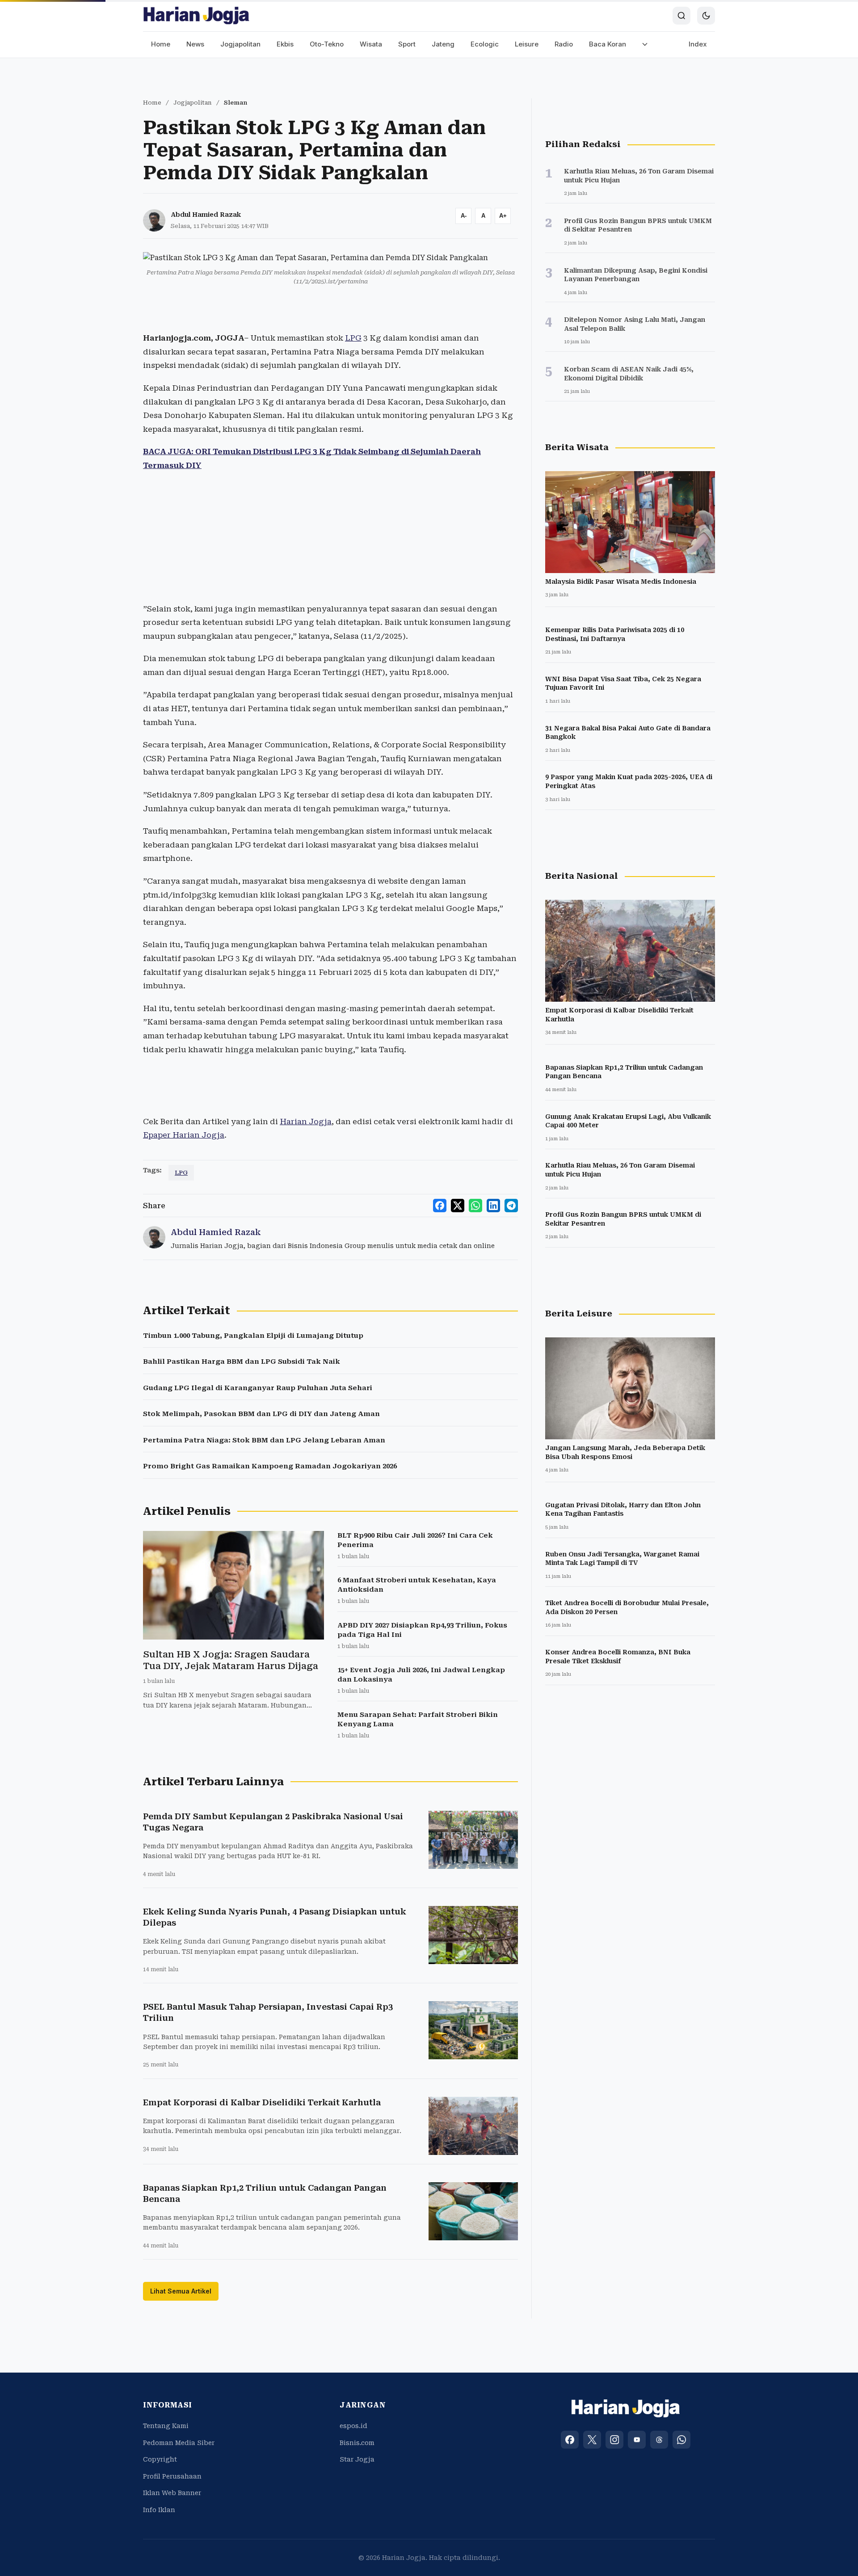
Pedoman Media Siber (179, 2443)
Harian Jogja (306, 1121)
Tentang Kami (166, 2426)
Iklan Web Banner (172, 2493)
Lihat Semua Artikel (181, 2291)
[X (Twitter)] (592, 2440)
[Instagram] (614, 2440)
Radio (564, 44)
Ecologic (485, 44)
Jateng (443, 44)
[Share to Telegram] (511, 1206)
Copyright (160, 2459)
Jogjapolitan (240, 44)
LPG (353, 338)
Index (698, 44)
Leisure (527, 44)
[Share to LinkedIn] (493, 1206)
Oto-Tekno (327, 44)
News (195, 44)
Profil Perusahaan (172, 2476)
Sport (407, 44)
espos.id (353, 2426)
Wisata (371, 44)
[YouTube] (637, 2440)
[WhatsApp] (681, 2440)
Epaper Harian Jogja (184, 1135)
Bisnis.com (357, 2443)
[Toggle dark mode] (706, 16)
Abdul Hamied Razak (206, 215)
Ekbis (285, 44)
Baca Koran (608, 44)
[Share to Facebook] (440, 1206)
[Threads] (659, 2440)
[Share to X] (458, 1206)
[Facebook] (570, 2440)
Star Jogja (357, 2459)
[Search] (681, 16)
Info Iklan (159, 2510)
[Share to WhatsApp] (475, 1206)
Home (161, 44)
